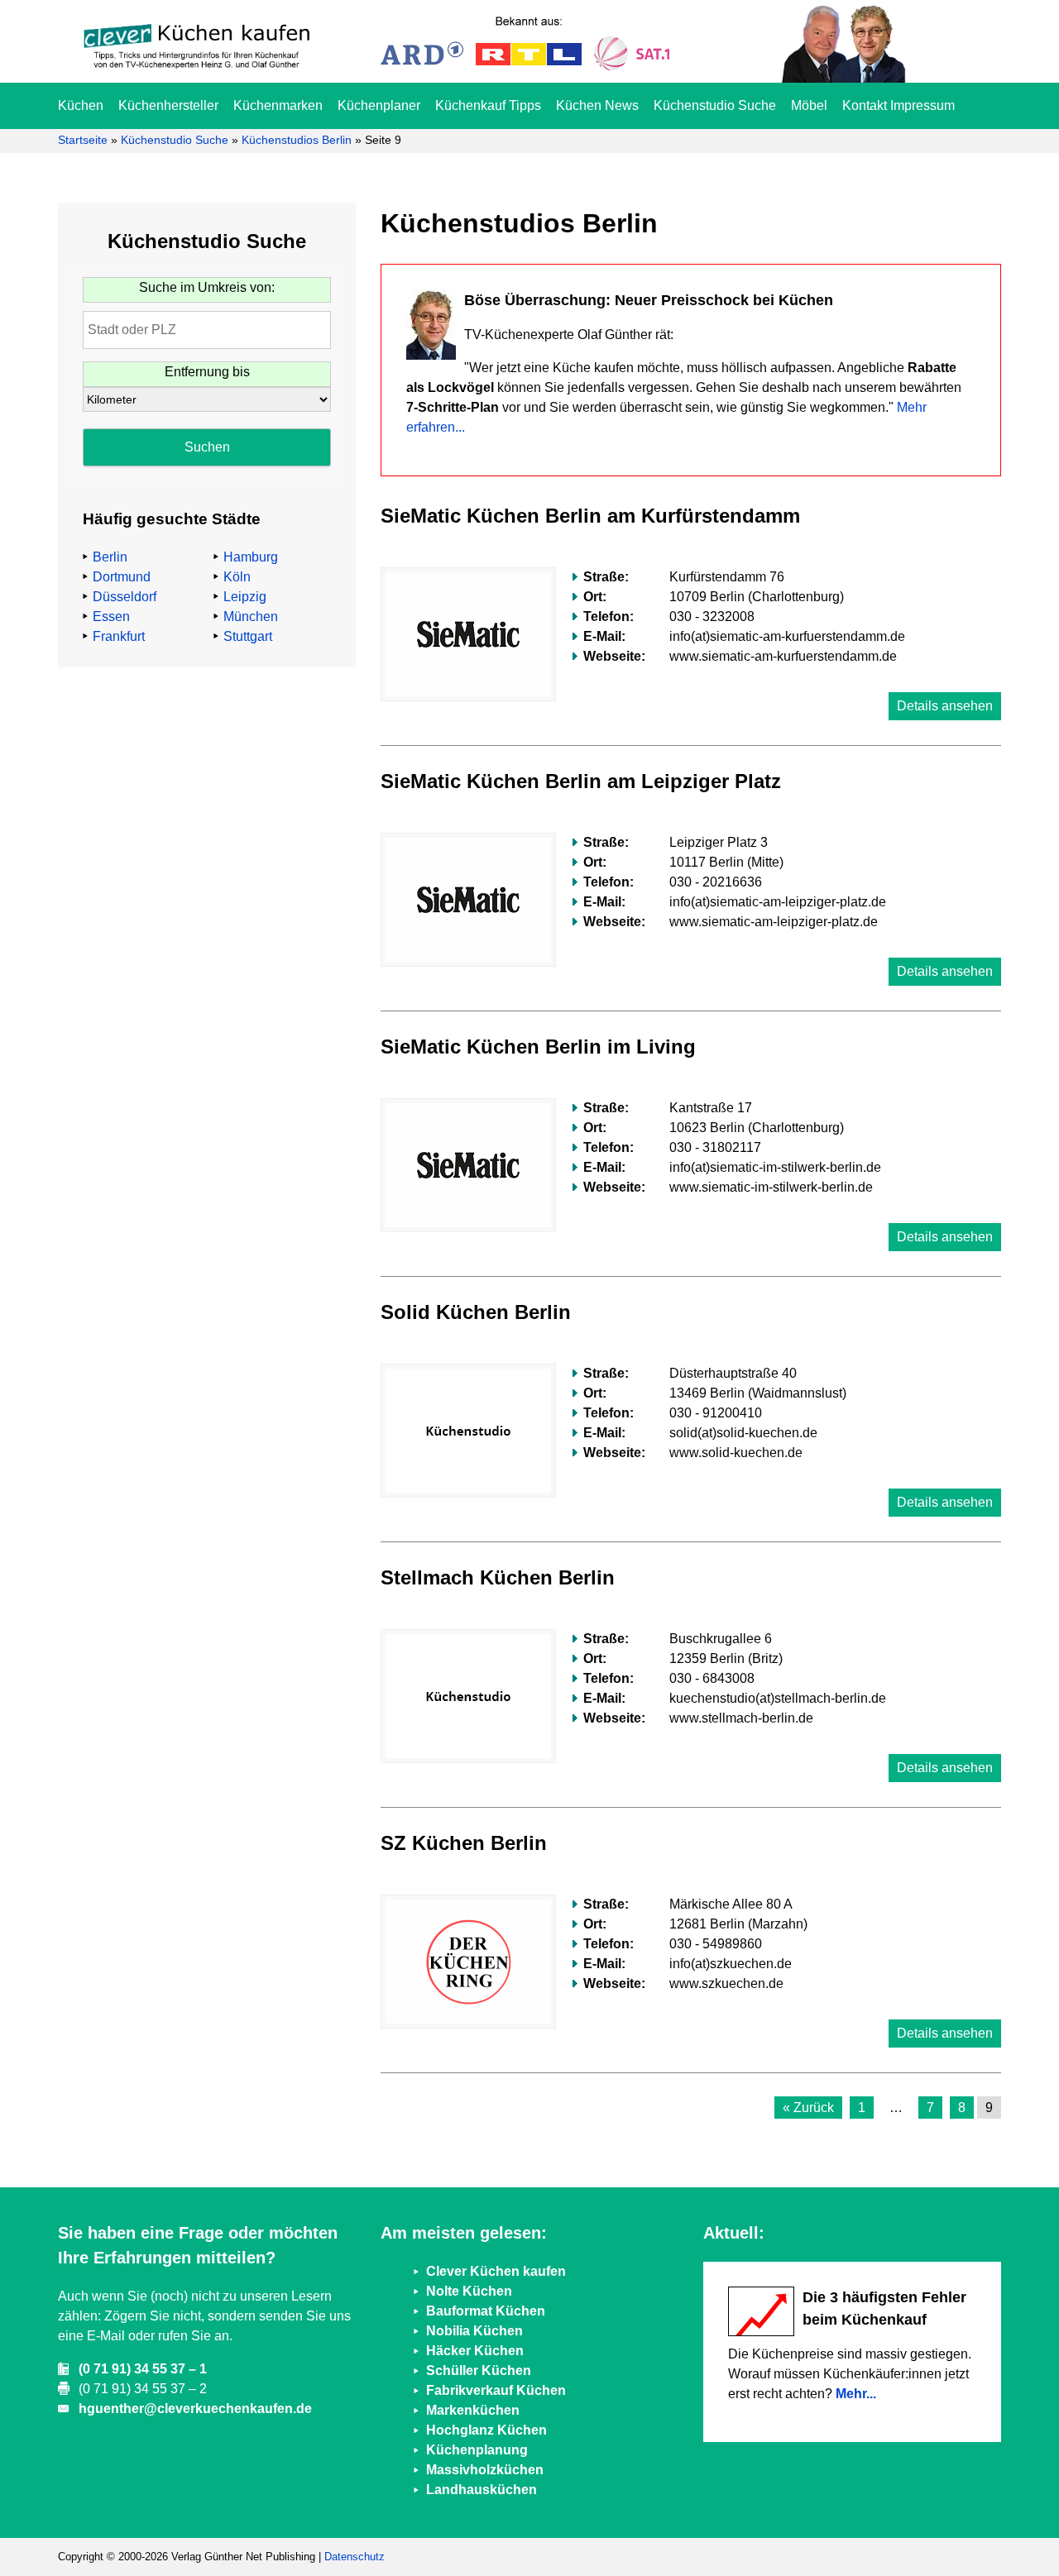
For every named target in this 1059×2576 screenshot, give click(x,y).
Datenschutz (355, 2557)
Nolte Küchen (469, 2291)
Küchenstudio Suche (715, 105)
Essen (111, 617)
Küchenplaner (379, 105)
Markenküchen (473, 2410)
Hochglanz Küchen (486, 2430)
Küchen (81, 105)
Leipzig (245, 597)
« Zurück (808, 2108)
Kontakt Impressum (898, 105)
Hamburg (251, 557)
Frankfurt (119, 636)
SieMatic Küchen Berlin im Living (538, 1047)
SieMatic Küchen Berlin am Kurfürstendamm (590, 516)
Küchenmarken (278, 105)
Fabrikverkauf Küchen (496, 2390)
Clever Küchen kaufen (496, 2271)
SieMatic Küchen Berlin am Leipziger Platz (581, 781)
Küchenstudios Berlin (297, 140)
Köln (237, 577)
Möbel (809, 105)
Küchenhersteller (168, 105)
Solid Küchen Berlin (476, 1312)
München (251, 617)
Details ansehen (945, 706)
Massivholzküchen (485, 2470)
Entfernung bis (207, 372)
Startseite (83, 140)
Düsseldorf (125, 597)
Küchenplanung (477, 2450)
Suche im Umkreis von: (207, 287)
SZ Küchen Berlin (464, 1843)
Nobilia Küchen (474, 2331)
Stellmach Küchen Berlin (498, 1577)
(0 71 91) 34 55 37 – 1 (143, 2369)
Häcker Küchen (475, 2351)
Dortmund (122, 577)
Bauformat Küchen (486, 2311)
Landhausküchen (482, 2490)
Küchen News (597, 105)
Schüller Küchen (479, 2370)
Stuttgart (248, 636)
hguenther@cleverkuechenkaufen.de (195, 2409)
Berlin (110, 557)
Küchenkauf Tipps (488, 105)
